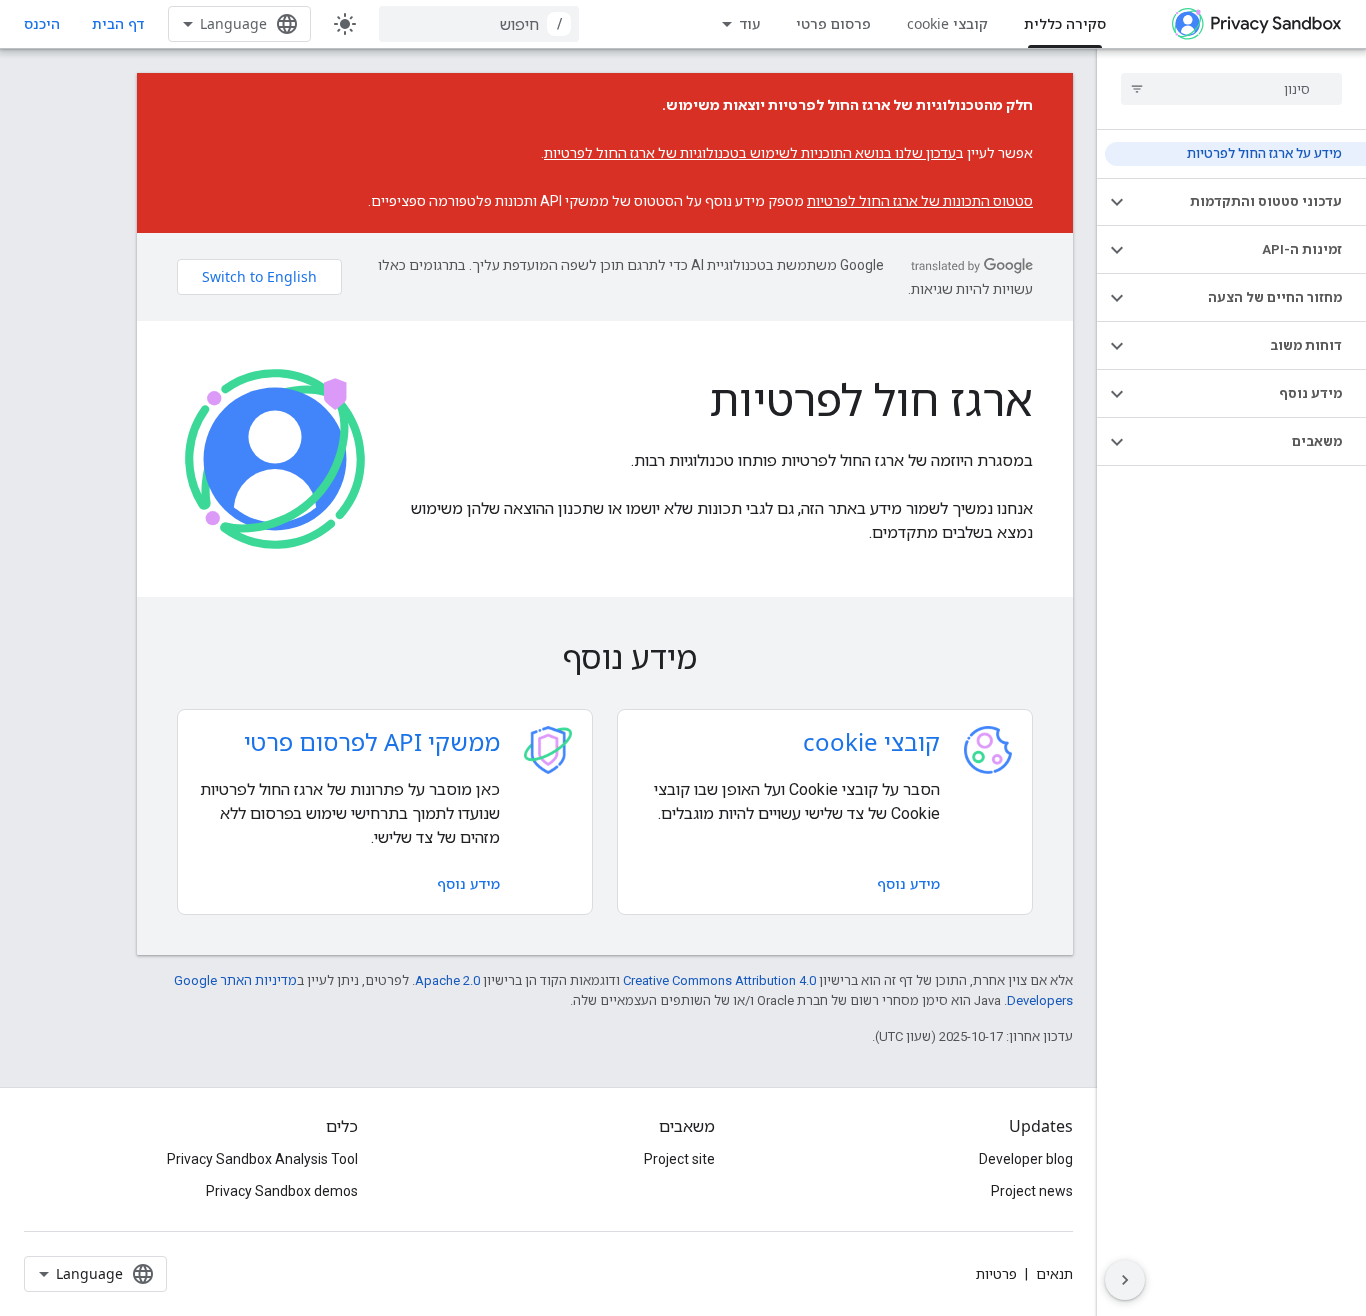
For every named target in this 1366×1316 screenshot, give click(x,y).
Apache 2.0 (447, 980)
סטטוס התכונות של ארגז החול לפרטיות (920, 201)
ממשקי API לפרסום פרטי (372, 741)
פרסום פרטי (833, 23)
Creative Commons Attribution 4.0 (719, 980)
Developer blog (1026, 1159)
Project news (1032, 1191)
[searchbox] (1231, 89)
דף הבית (118, 23)
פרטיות (996, 1274)
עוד (749, 23)
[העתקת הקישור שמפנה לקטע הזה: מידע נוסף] (534, 660)
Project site (679, 1159)
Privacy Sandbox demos (282, 1191)
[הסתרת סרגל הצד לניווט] (1125, 1280)
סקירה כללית (1065, 23)
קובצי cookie (947, 23)
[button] (1247, 202)
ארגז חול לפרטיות (871, 399)
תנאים (1054, 1274)
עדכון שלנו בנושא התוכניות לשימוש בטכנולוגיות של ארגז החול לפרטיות (750, 153)
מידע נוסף (908, 883)
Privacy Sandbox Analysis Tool (262, 1159)
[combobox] (479, 24)
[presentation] (605, 657)
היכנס (42, 24)
